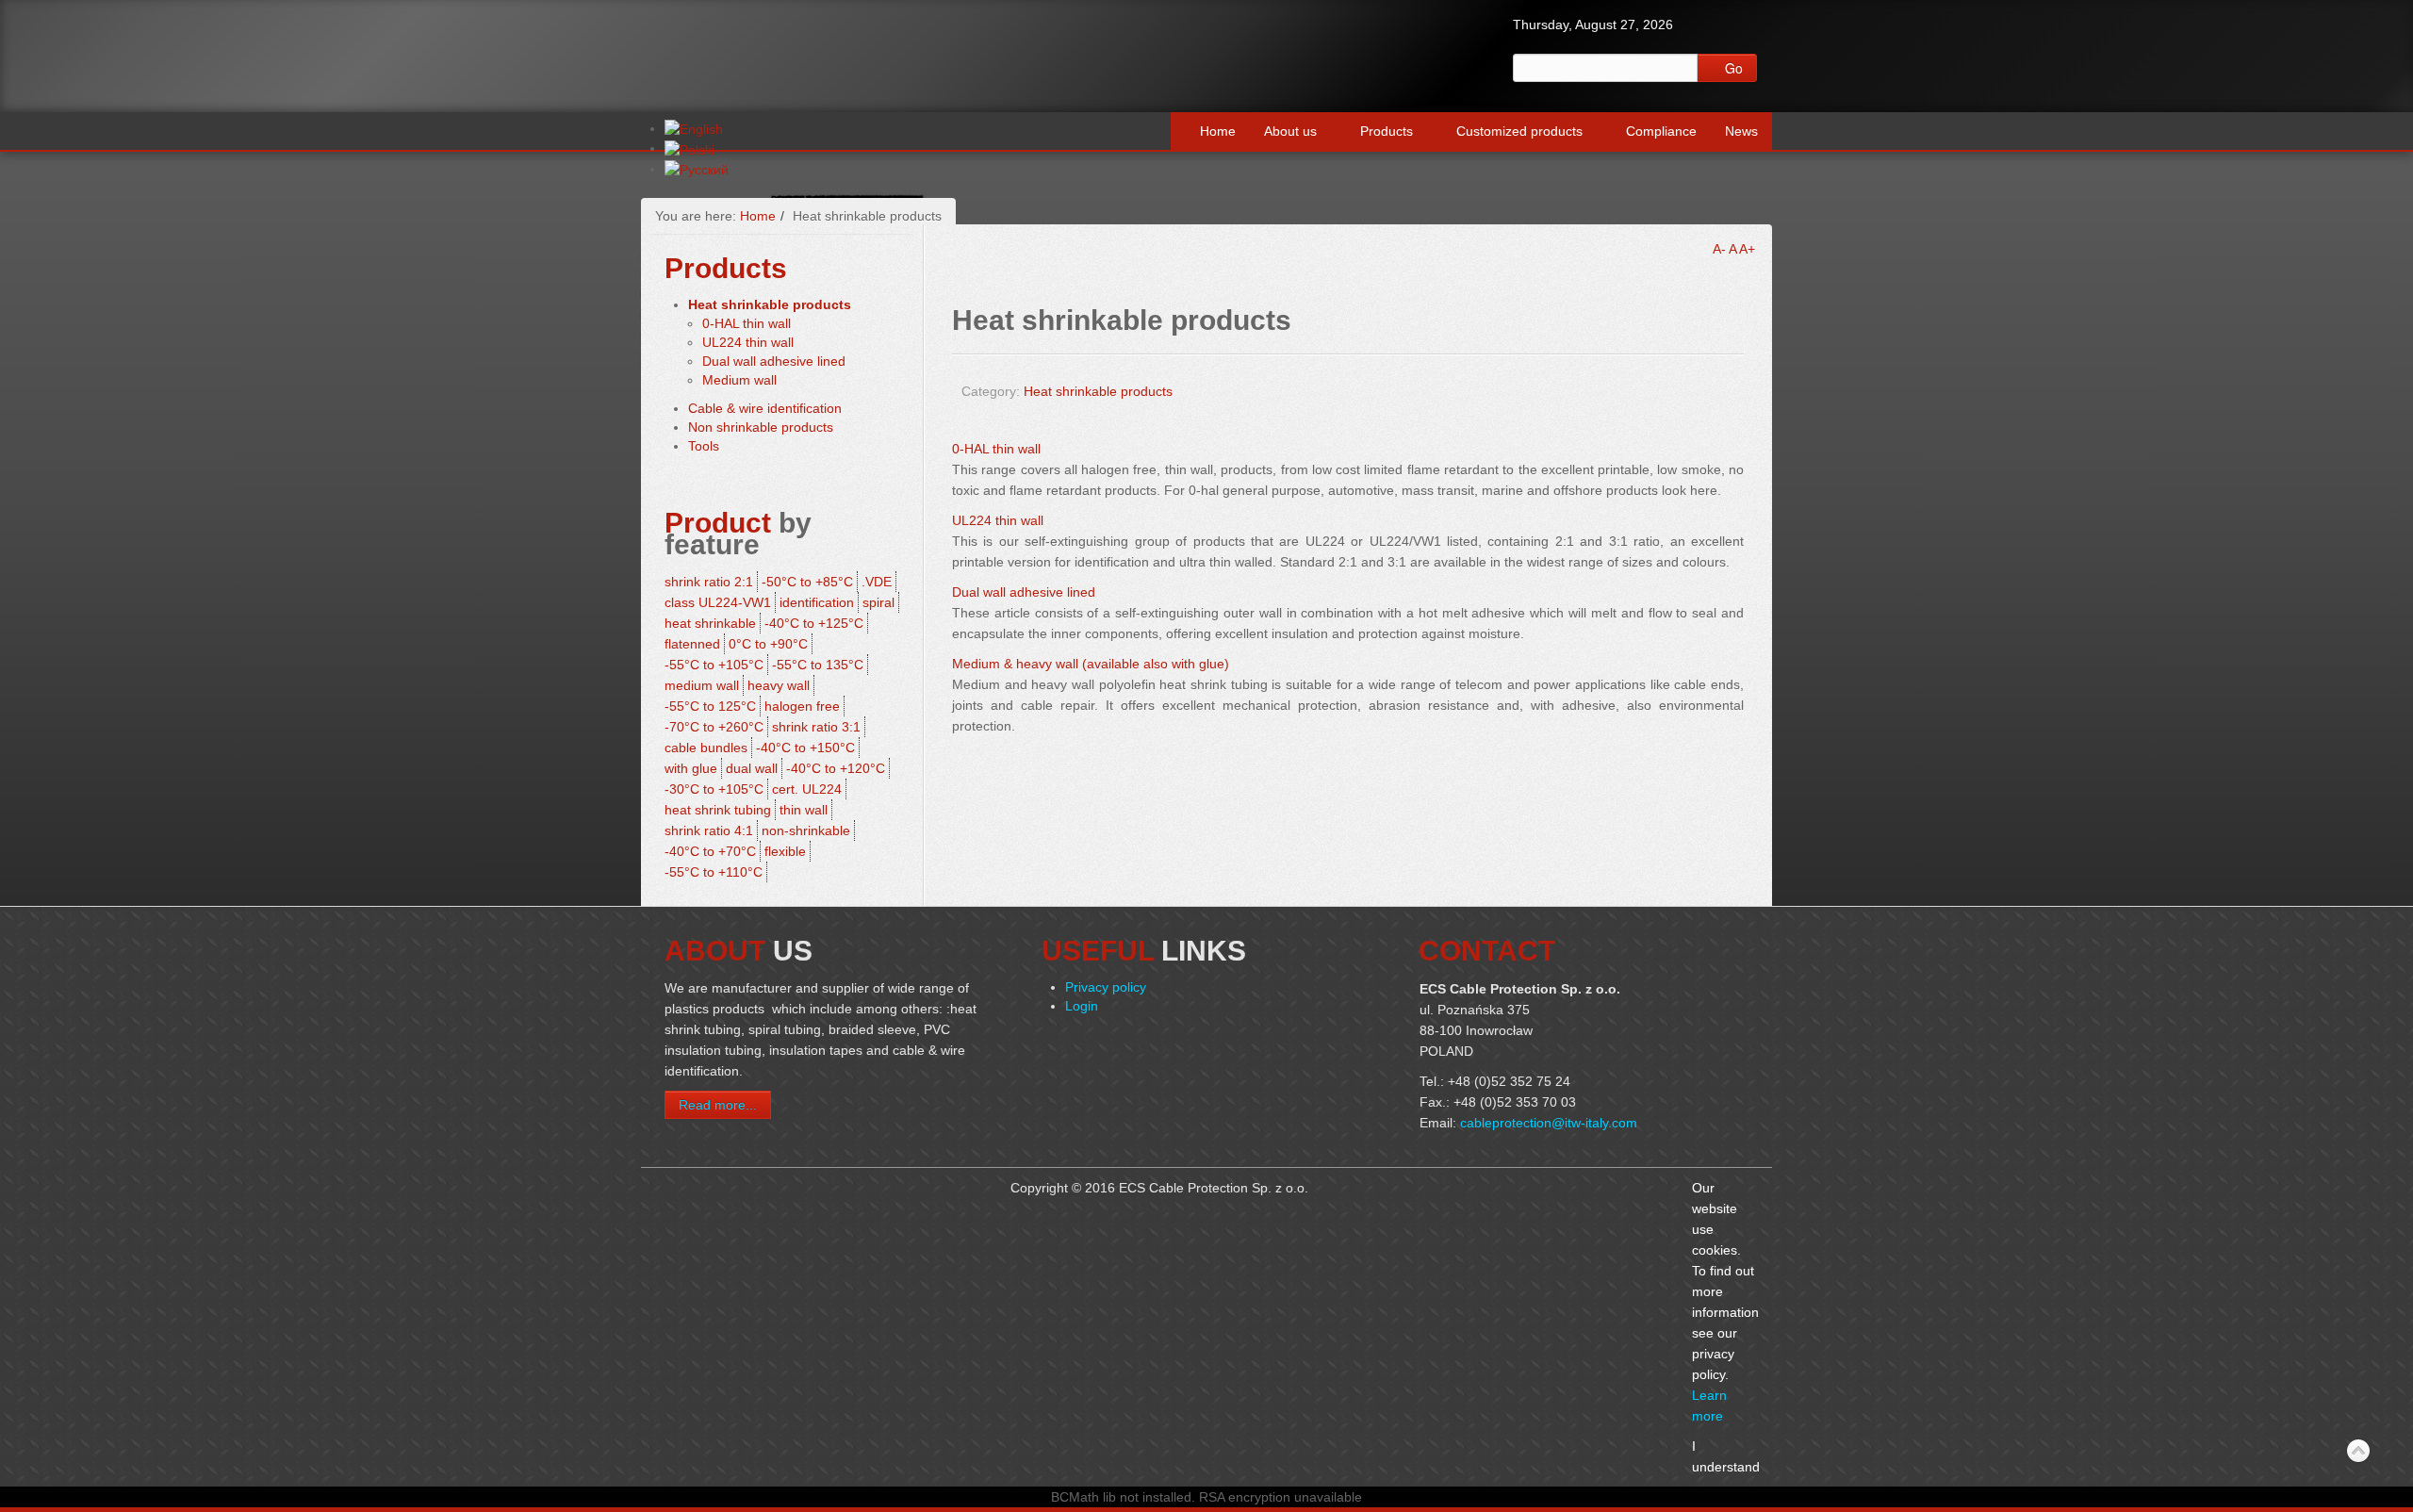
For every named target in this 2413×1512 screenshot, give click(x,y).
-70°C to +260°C (714, 727)
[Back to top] (2358, 1452)
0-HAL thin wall (996, 449)
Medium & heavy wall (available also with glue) (1091, 664)
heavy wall (779, 685)
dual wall (752, 768)
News (1741, 131)
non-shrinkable (806, 830)
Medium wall (739, 380)
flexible (785, 851)
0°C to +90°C (768, 644)
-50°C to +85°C (807, 582)
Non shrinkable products (761, 427)
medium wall (702, 685)
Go (1732, 68)
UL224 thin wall (998, 520)
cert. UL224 (807, 789)
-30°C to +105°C (714, 789)
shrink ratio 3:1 (816, 727)
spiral (878, 602)
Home (1218, 131)
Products (1387, 131)
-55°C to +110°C (714, 872)
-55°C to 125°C (710, 706)
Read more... (718, 1105)
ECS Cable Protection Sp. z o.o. (801, 49)
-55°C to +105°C (714, 665)
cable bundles (706, 748)
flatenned (692, 644)
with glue (691, 768)
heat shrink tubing (718, 810)
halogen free (802, 706)
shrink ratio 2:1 (709, 582)
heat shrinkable (710, 623)
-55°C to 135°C (818, 665)
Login (1082, 1006)
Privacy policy (1106, 987)
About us (1290, 131)
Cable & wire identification (765, 408)
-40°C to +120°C (836, 768)
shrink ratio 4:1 (709, 830)
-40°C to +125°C (814, 623)
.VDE (877, 582)
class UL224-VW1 (718, 602)
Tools (704, 446)
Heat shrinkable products (1098, 391)
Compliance (1661, 131)
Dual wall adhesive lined (1024, 592)
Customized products (1519, 131)
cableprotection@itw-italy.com (1549, 1123)
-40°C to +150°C (805, 748)
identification (817, 602)
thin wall (804, 810)
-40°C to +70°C (710, 851)
